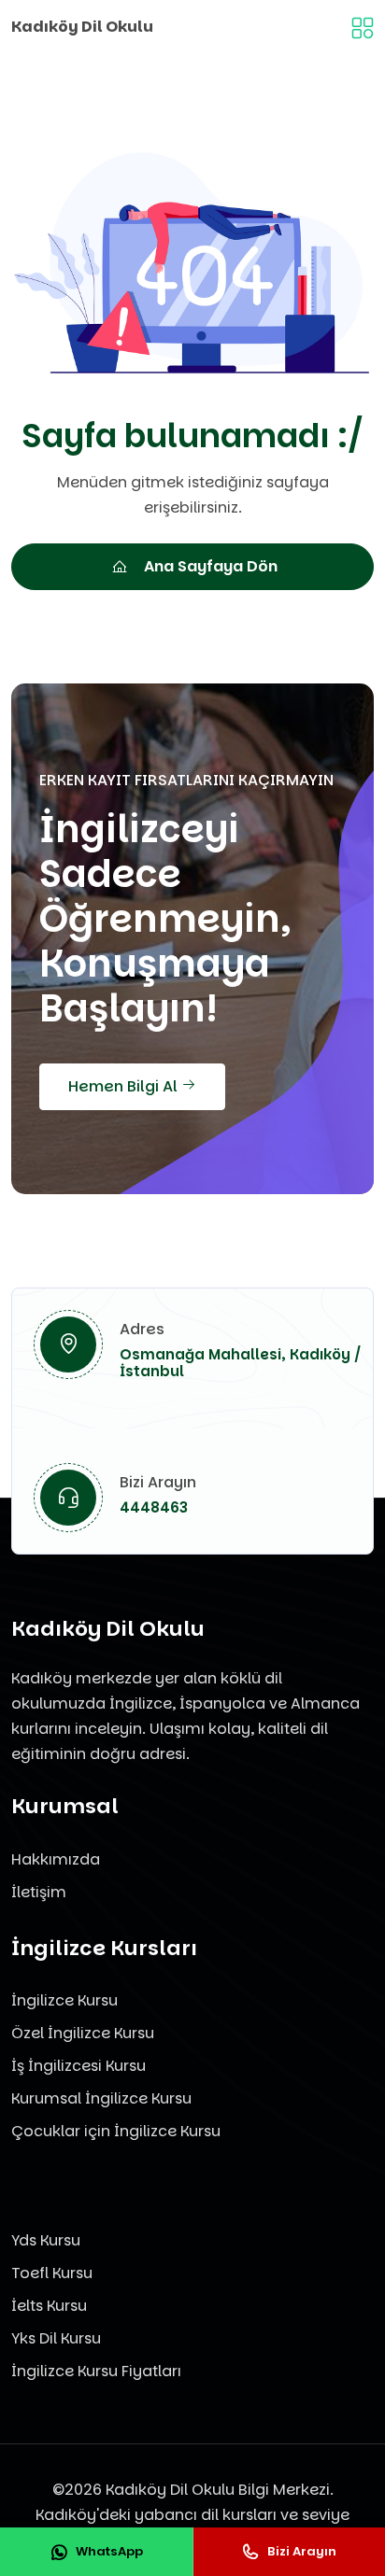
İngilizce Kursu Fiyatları (96, 2371)
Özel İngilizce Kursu (83, 2033)
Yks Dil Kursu (56, 2338)
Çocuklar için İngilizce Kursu (116, 2131)
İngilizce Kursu (64, 2000)
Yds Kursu (46, 2240)
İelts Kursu (49, 2306)
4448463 (154, 1507)
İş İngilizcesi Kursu (78, 2066)
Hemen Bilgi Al (125, 1086)
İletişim (39, 1892)
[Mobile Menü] (363, 27)
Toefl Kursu (52, 2273)
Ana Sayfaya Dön (211, 566)
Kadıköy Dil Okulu (82, 27)
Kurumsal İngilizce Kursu (101, 2098)
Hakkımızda (56, 1859)
